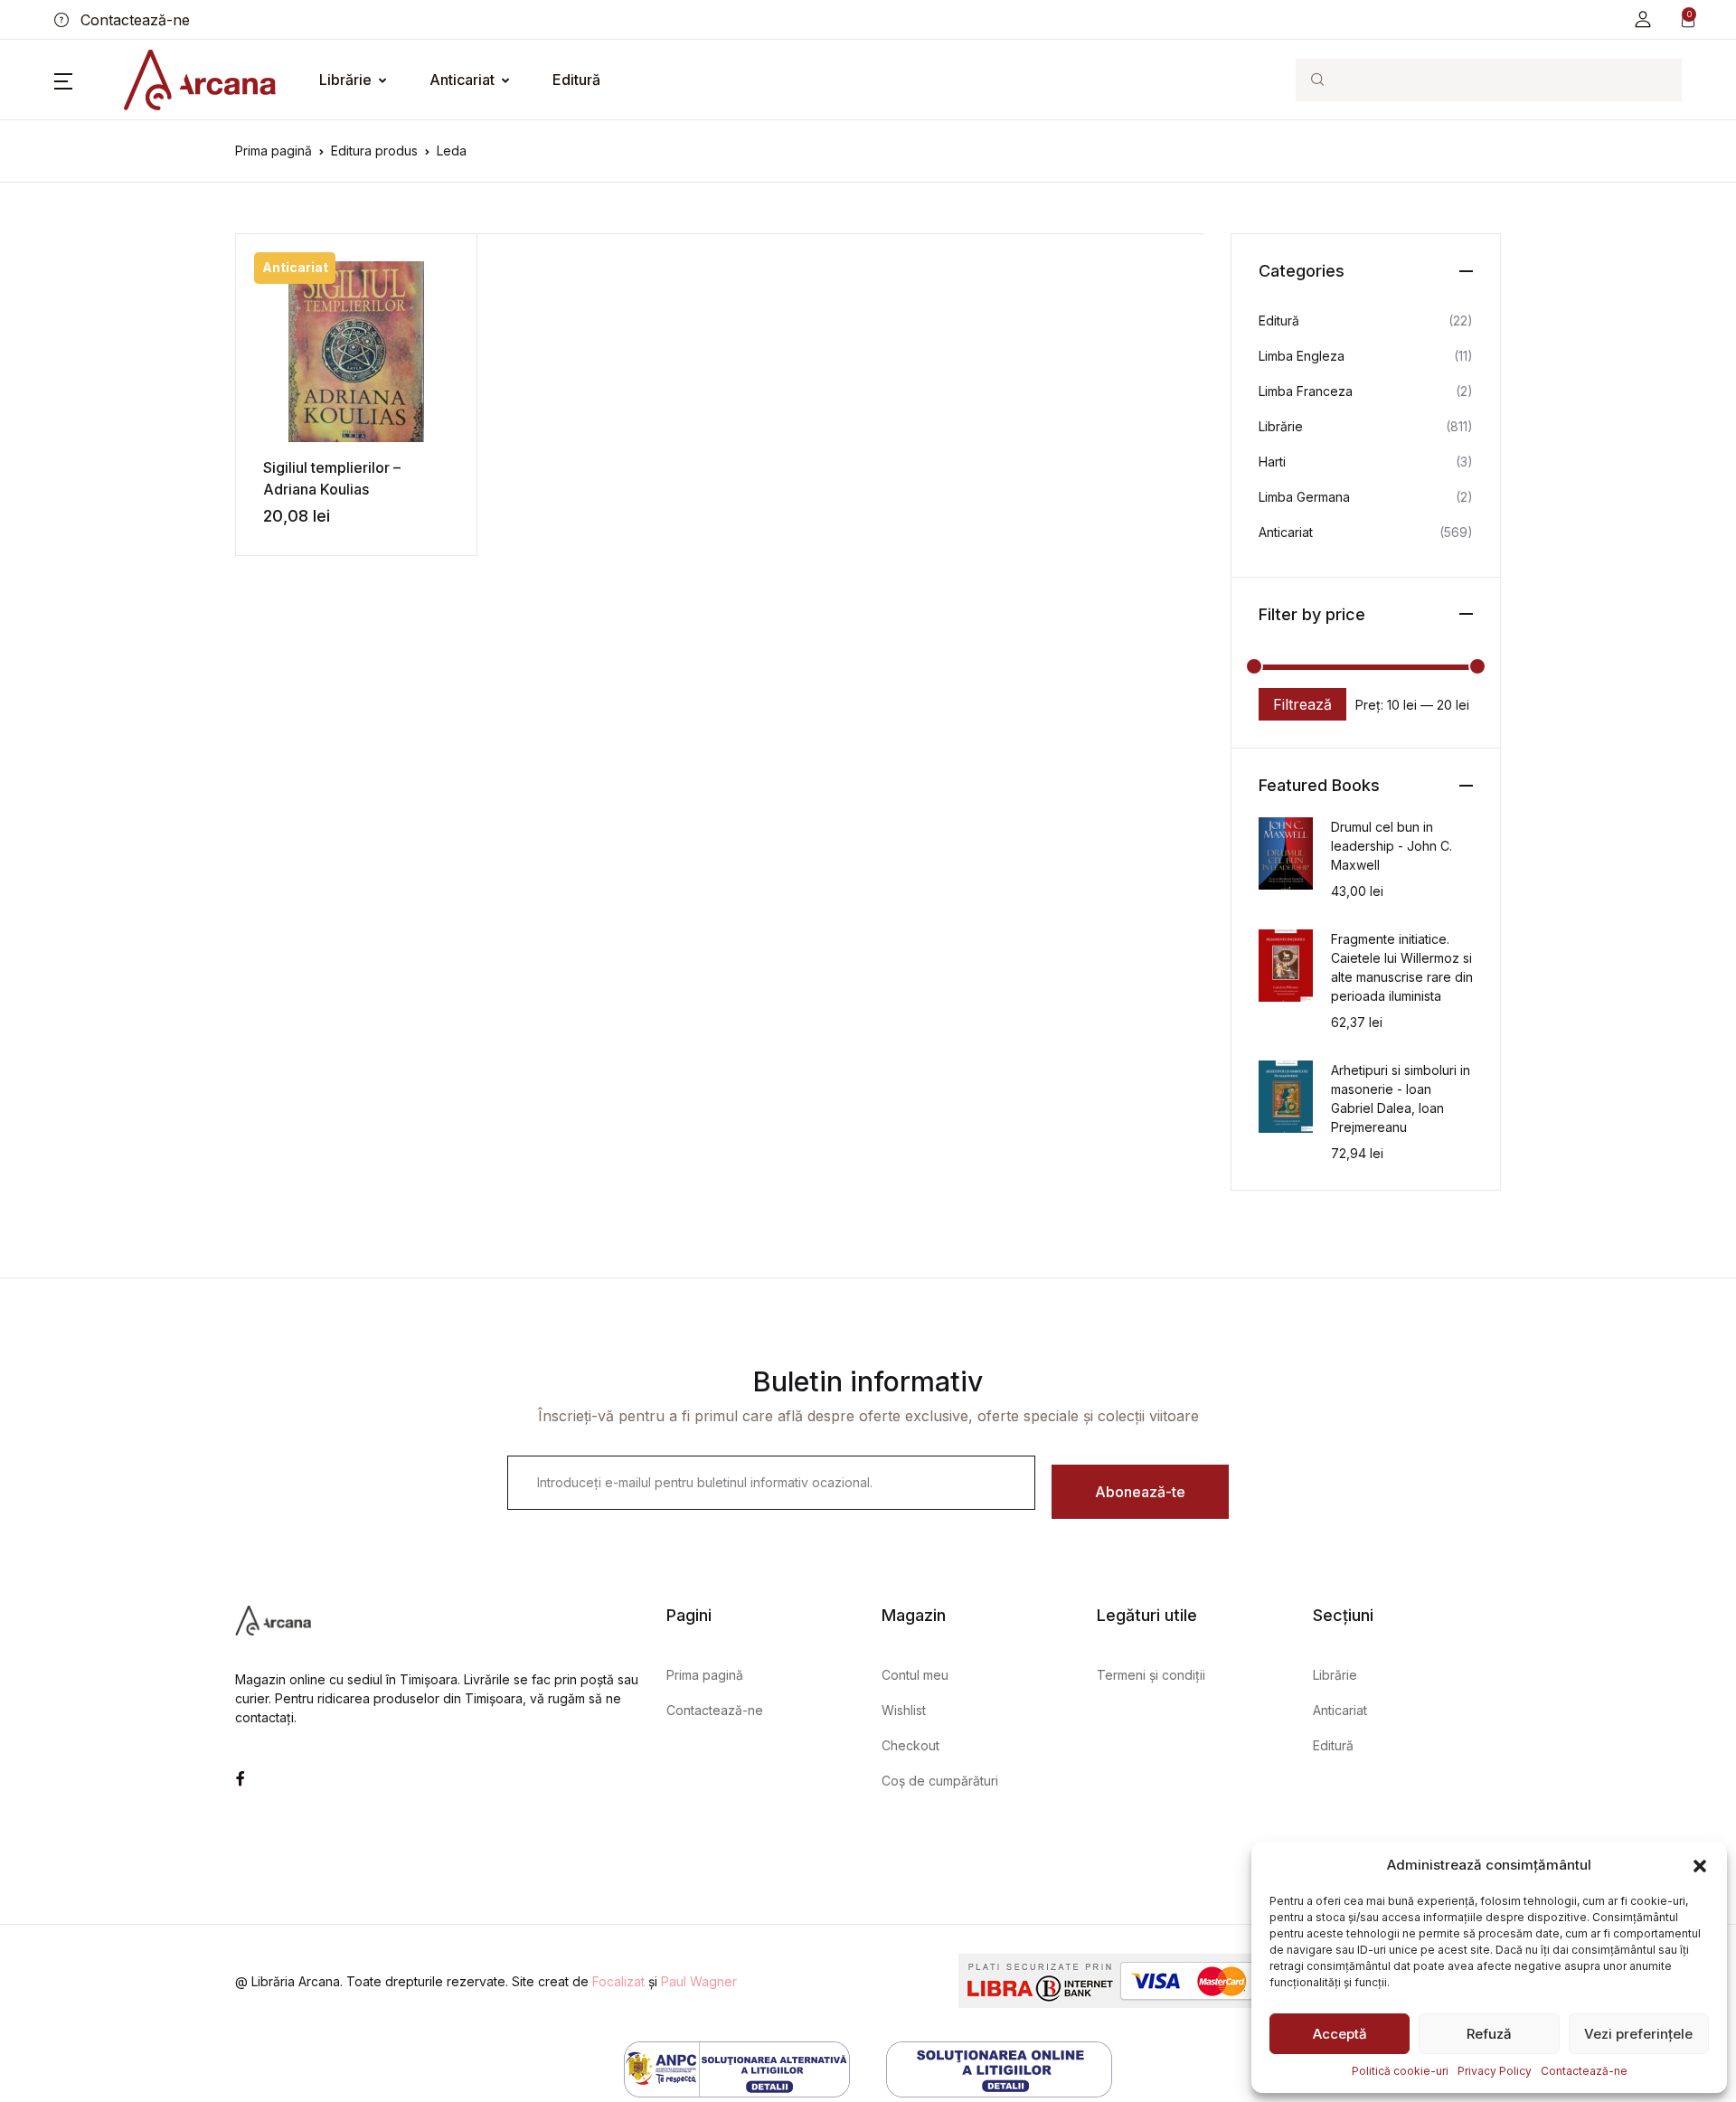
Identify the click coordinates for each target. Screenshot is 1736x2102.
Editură (576, 80)
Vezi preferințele (1638, 2034)
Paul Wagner (699, 1981)
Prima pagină (274, 151)
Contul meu (915, 1675)
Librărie (345, 80)
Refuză (1489, 2034)
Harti (1272, 462)
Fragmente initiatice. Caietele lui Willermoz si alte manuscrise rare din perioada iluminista (1402, 967)
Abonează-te (1140, 1492)
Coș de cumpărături (940, 1781)
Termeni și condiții (1151, 1675)
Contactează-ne (1584, 2071)
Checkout (910, 1745)
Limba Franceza (1306, 391)
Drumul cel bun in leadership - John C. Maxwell (1392, 846)
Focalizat (618, 1981)
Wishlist (904, 1710)
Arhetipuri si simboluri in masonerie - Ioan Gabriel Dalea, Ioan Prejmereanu (1401, 1098)
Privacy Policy (1495, 2071)
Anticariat (462, 80)
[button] (1700, 1865)
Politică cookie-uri (1400, 2071)
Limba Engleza (1302, 356)
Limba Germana (1304, 497)
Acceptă (1340, 2034)
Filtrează (1302, 704)
